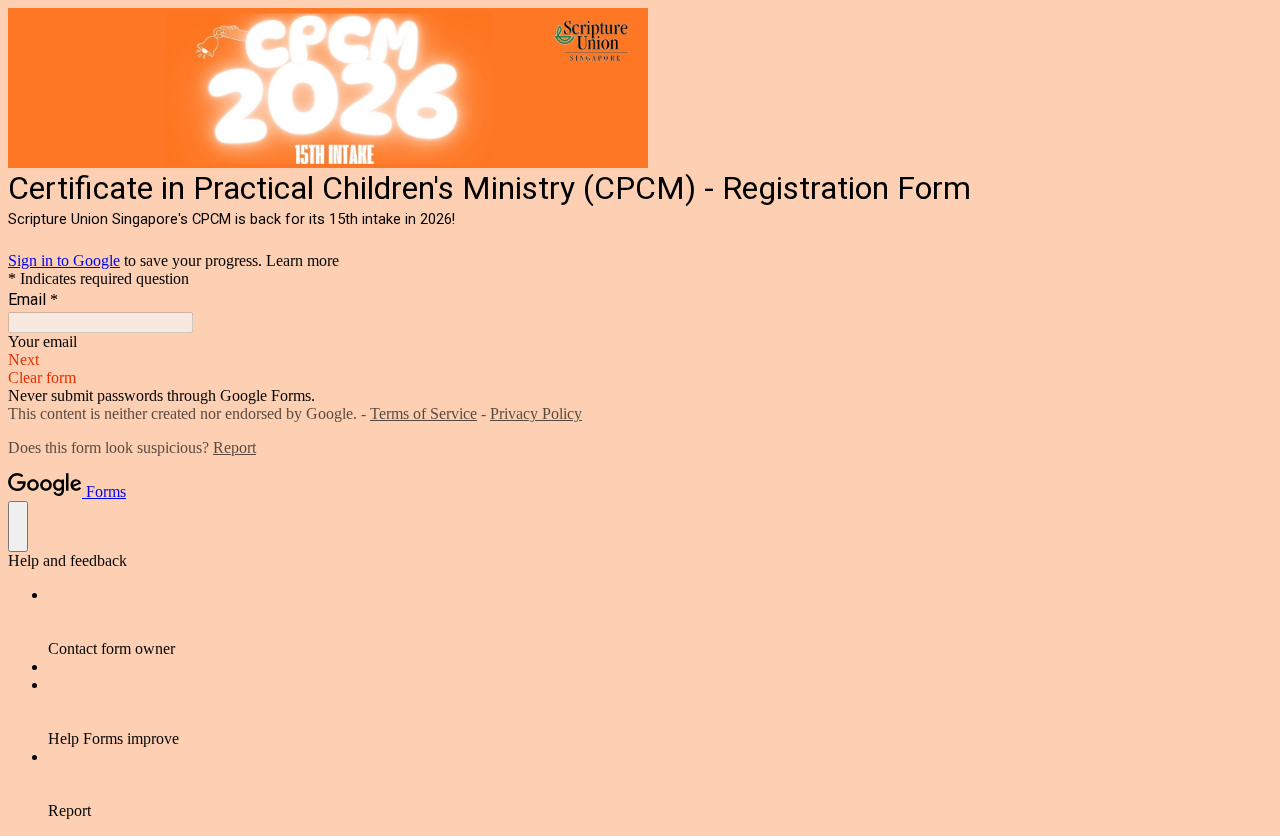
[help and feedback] (18, 526)
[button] (640, 360)
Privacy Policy (536, 413)
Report (234, 447)
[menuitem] (660, 622)
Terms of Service (423, 413)
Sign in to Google (64, 260)
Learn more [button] (302, 260)
